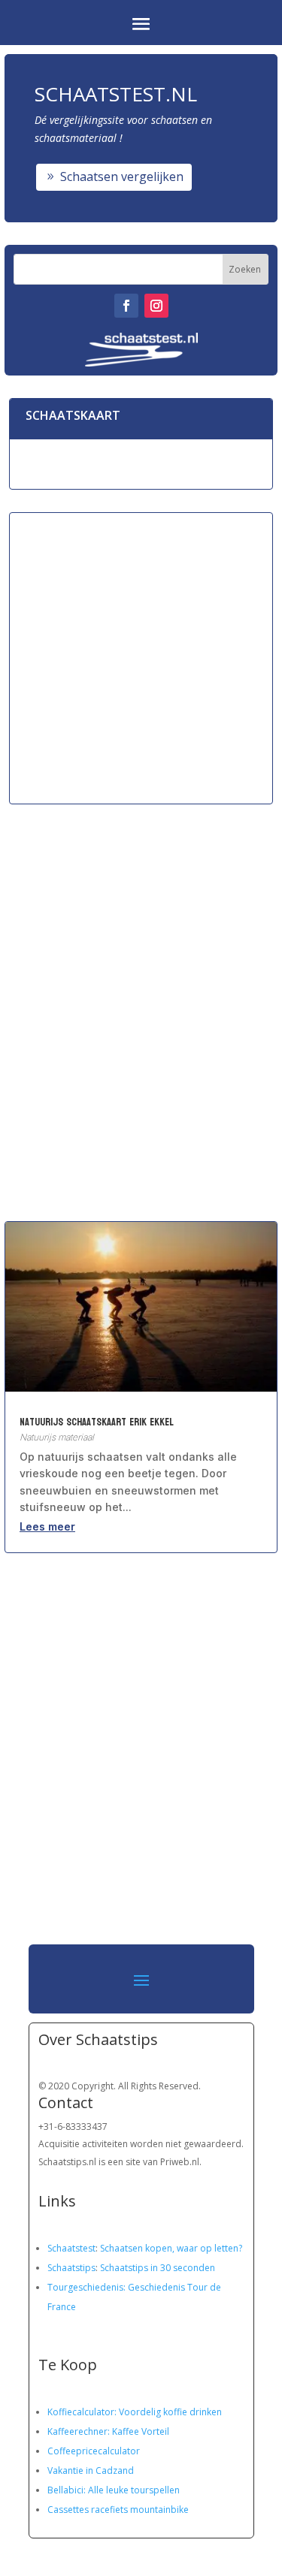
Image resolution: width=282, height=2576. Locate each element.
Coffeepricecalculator (94, 2451)
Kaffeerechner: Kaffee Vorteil (108, 2431)
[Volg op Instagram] (156, 306)
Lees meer (47, 1526)
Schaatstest (71, 2248)
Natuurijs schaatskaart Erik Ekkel (97, 1422)
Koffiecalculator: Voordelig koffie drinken (135, 2412)
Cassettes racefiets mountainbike (118, 2510)
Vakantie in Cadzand (91, 2470)
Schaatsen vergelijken (122, 176)
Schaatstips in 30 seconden (158, 2268)
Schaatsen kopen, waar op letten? (171, 2248)
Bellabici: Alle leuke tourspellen (114, 2490)
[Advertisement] (141, 658)
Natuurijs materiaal (57, 1437)
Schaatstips (71, 2268)
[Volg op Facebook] (126, 306)
